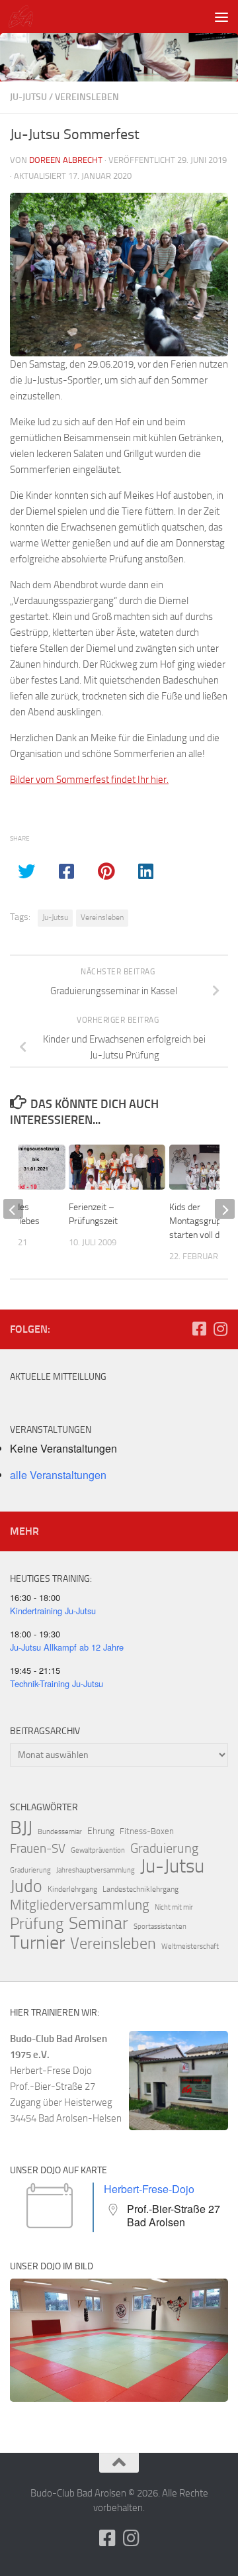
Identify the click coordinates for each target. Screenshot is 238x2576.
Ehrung (101, 1831)
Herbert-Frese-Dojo (149, 2189)
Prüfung (37, 1924)
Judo (26, 1886)
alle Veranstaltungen (58, 1475)
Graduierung (164, 1848)
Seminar (99, 1924)
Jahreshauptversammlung (96, 1870)
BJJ (21, 1828)
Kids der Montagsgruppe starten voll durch (203, 1221)
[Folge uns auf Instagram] (220, 1329)
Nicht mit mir (174, 1907)
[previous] (13, 1209)
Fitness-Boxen (147, 1831)
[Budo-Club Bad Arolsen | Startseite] (25, 17)
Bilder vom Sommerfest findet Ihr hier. (89, 780)
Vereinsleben (87, 97)
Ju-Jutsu (28, 97)
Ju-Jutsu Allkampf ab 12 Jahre (67, 1647)
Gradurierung (30, 1870)
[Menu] (221, 17)
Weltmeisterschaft (190, 1946)
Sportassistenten (160, 1927)
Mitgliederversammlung (80, 1905)
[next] (225, 1209)
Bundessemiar (60, 1832)
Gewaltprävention (98, 1850)
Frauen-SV (38, 1848)
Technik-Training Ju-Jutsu (57, 1683)
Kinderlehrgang (72, 1889)
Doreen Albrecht (66, 160)
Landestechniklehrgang (140, 1889)
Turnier (37, 1943)
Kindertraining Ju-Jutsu (53, 1611)
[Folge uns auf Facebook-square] (199, 1329)
